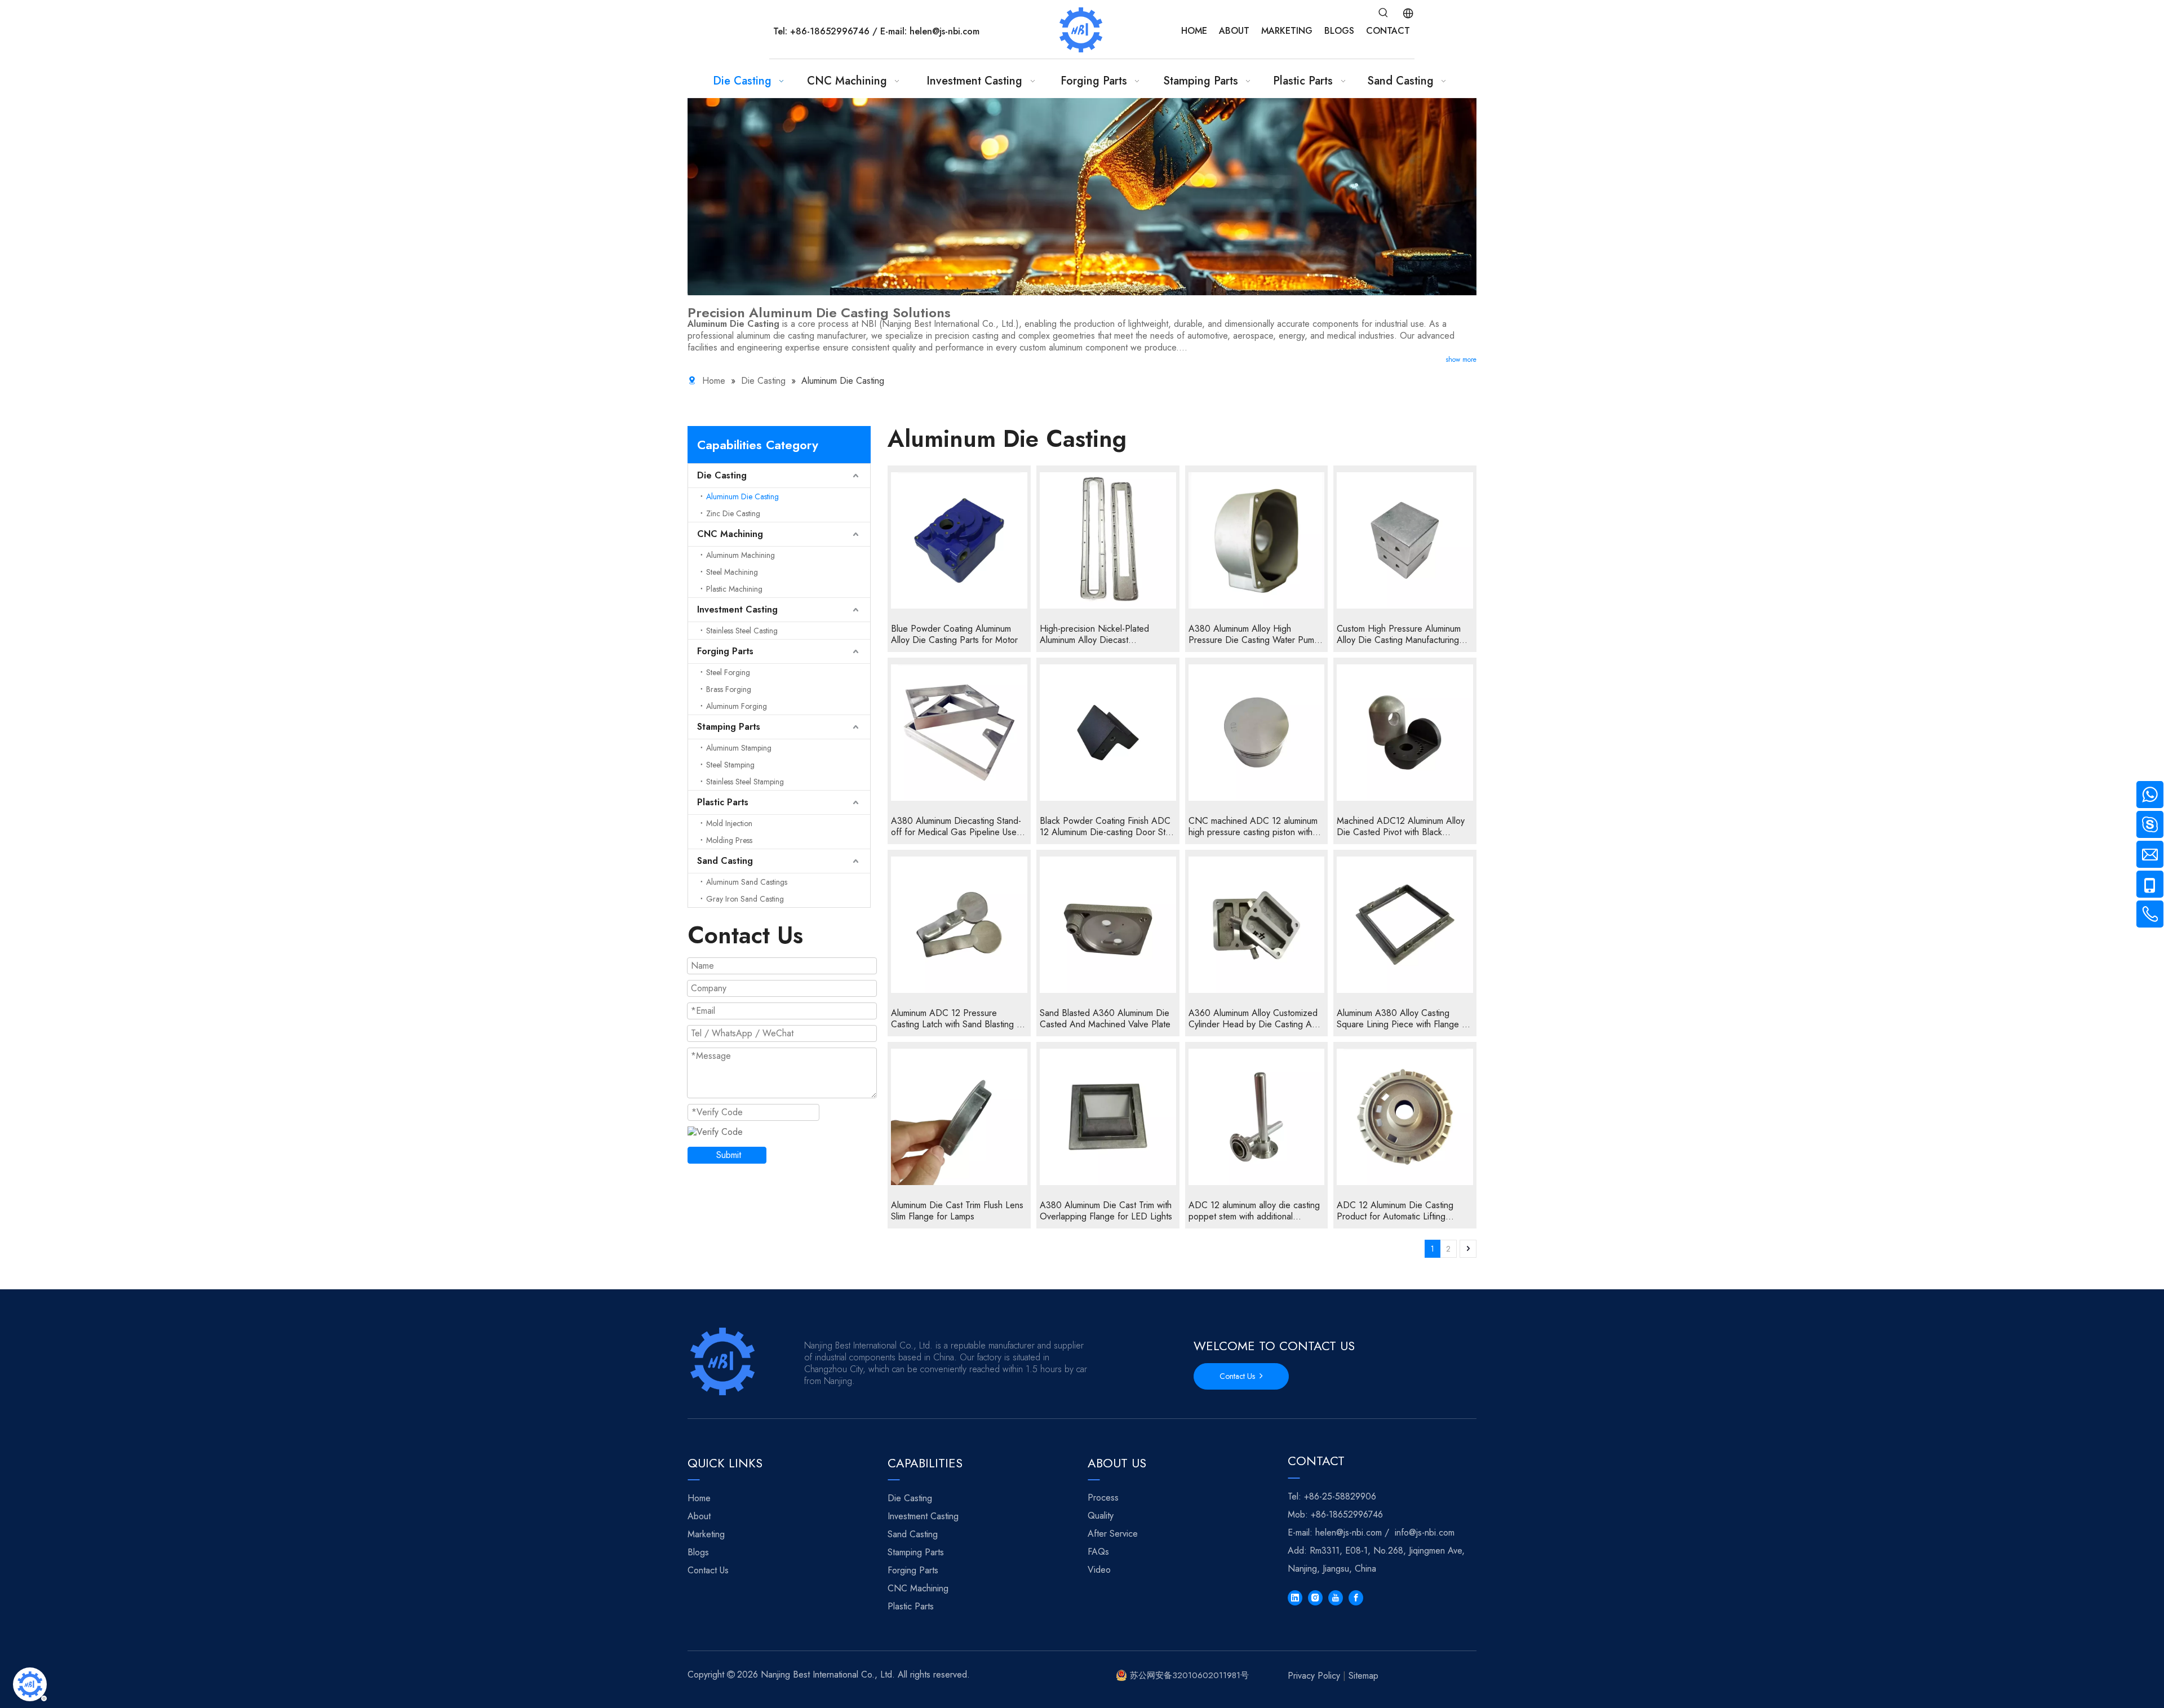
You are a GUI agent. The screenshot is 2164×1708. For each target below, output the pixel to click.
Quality (1101, 1516)
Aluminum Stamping (739, 748)
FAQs (1098, 1552)
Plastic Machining (734, 589)
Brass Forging (729, 689)
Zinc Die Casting (733, 513)
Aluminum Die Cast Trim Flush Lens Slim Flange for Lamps (957, 1211)
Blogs (698, 1552)
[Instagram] (1315, 1598)
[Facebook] (1356, 1598)
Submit (729, 1155)
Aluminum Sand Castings (747, 882)
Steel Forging (728, 672)
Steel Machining (732, 572)
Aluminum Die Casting (742, 496)
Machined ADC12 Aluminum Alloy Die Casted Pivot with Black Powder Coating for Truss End (1401, 827)
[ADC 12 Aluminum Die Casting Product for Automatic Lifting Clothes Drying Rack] (1405, 1117)
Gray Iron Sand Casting (745, 899)
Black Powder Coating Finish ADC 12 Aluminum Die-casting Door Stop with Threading (1108, 827)
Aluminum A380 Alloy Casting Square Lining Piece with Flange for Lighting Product (1405, 1019)
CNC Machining (730, 534)
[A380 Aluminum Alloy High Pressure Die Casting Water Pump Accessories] (1257, 540)
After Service (1113, 1534)
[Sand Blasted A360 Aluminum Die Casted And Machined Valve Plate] (1108, 925)
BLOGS (1339, 31)
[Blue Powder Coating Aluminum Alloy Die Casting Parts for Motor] (959, 540)
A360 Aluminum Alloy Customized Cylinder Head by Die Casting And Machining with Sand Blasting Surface (1255, 1019)
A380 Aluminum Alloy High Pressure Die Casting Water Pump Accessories (1254, 635)
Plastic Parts (723, 802)
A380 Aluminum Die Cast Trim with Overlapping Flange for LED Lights (1106, 1211)
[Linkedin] (1295, 1598)
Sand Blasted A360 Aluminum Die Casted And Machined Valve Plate (1105, 1019)
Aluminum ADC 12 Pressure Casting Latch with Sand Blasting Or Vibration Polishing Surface (959, 1019)
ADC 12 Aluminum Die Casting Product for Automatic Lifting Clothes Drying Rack (1395, 1211)
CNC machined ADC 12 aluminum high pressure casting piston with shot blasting (1253, 827)
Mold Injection (729, 823)
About (699, 1516)
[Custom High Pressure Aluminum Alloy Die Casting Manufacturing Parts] (1405, 540)
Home (699, 1498)
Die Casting (722, 475)
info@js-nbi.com (1425, 1532)
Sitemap (1363, 1676)
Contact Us (1240, 1376)
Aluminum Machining (740, 555)
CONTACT (1388, 31)
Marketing (706, 1534)
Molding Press (729, 840)
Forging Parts (725, 651)
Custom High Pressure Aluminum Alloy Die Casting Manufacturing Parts (1399, 635)
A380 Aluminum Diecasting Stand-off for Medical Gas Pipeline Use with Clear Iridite (956, 827)
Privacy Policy (1314, 1676)
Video (1099, 1570)
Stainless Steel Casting (742, 631)
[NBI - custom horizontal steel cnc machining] (724, 1361)
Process (1103, 1498)
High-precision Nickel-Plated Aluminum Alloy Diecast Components (1094, 635)
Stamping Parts (729, 727)
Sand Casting (725, 861)
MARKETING (1287, 31)
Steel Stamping (730, 765)
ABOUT (1234, 31)
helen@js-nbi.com (944, 31)
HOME (1194, 31)
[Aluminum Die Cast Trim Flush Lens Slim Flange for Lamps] (959, 1117)
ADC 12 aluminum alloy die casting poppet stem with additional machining (1254, 1211)
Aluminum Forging (737, 706)
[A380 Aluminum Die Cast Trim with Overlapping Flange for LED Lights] (1108, 1117)
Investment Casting (737, 609)
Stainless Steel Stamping (745, 782)
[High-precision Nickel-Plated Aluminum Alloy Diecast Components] (1108, 540)
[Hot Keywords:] (1383, 13)
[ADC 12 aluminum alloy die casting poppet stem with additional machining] (1257, 1117)
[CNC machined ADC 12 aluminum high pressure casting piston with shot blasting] (1257, 733)
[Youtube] (1336, 1598)
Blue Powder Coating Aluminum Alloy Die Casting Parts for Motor (954, 635)
